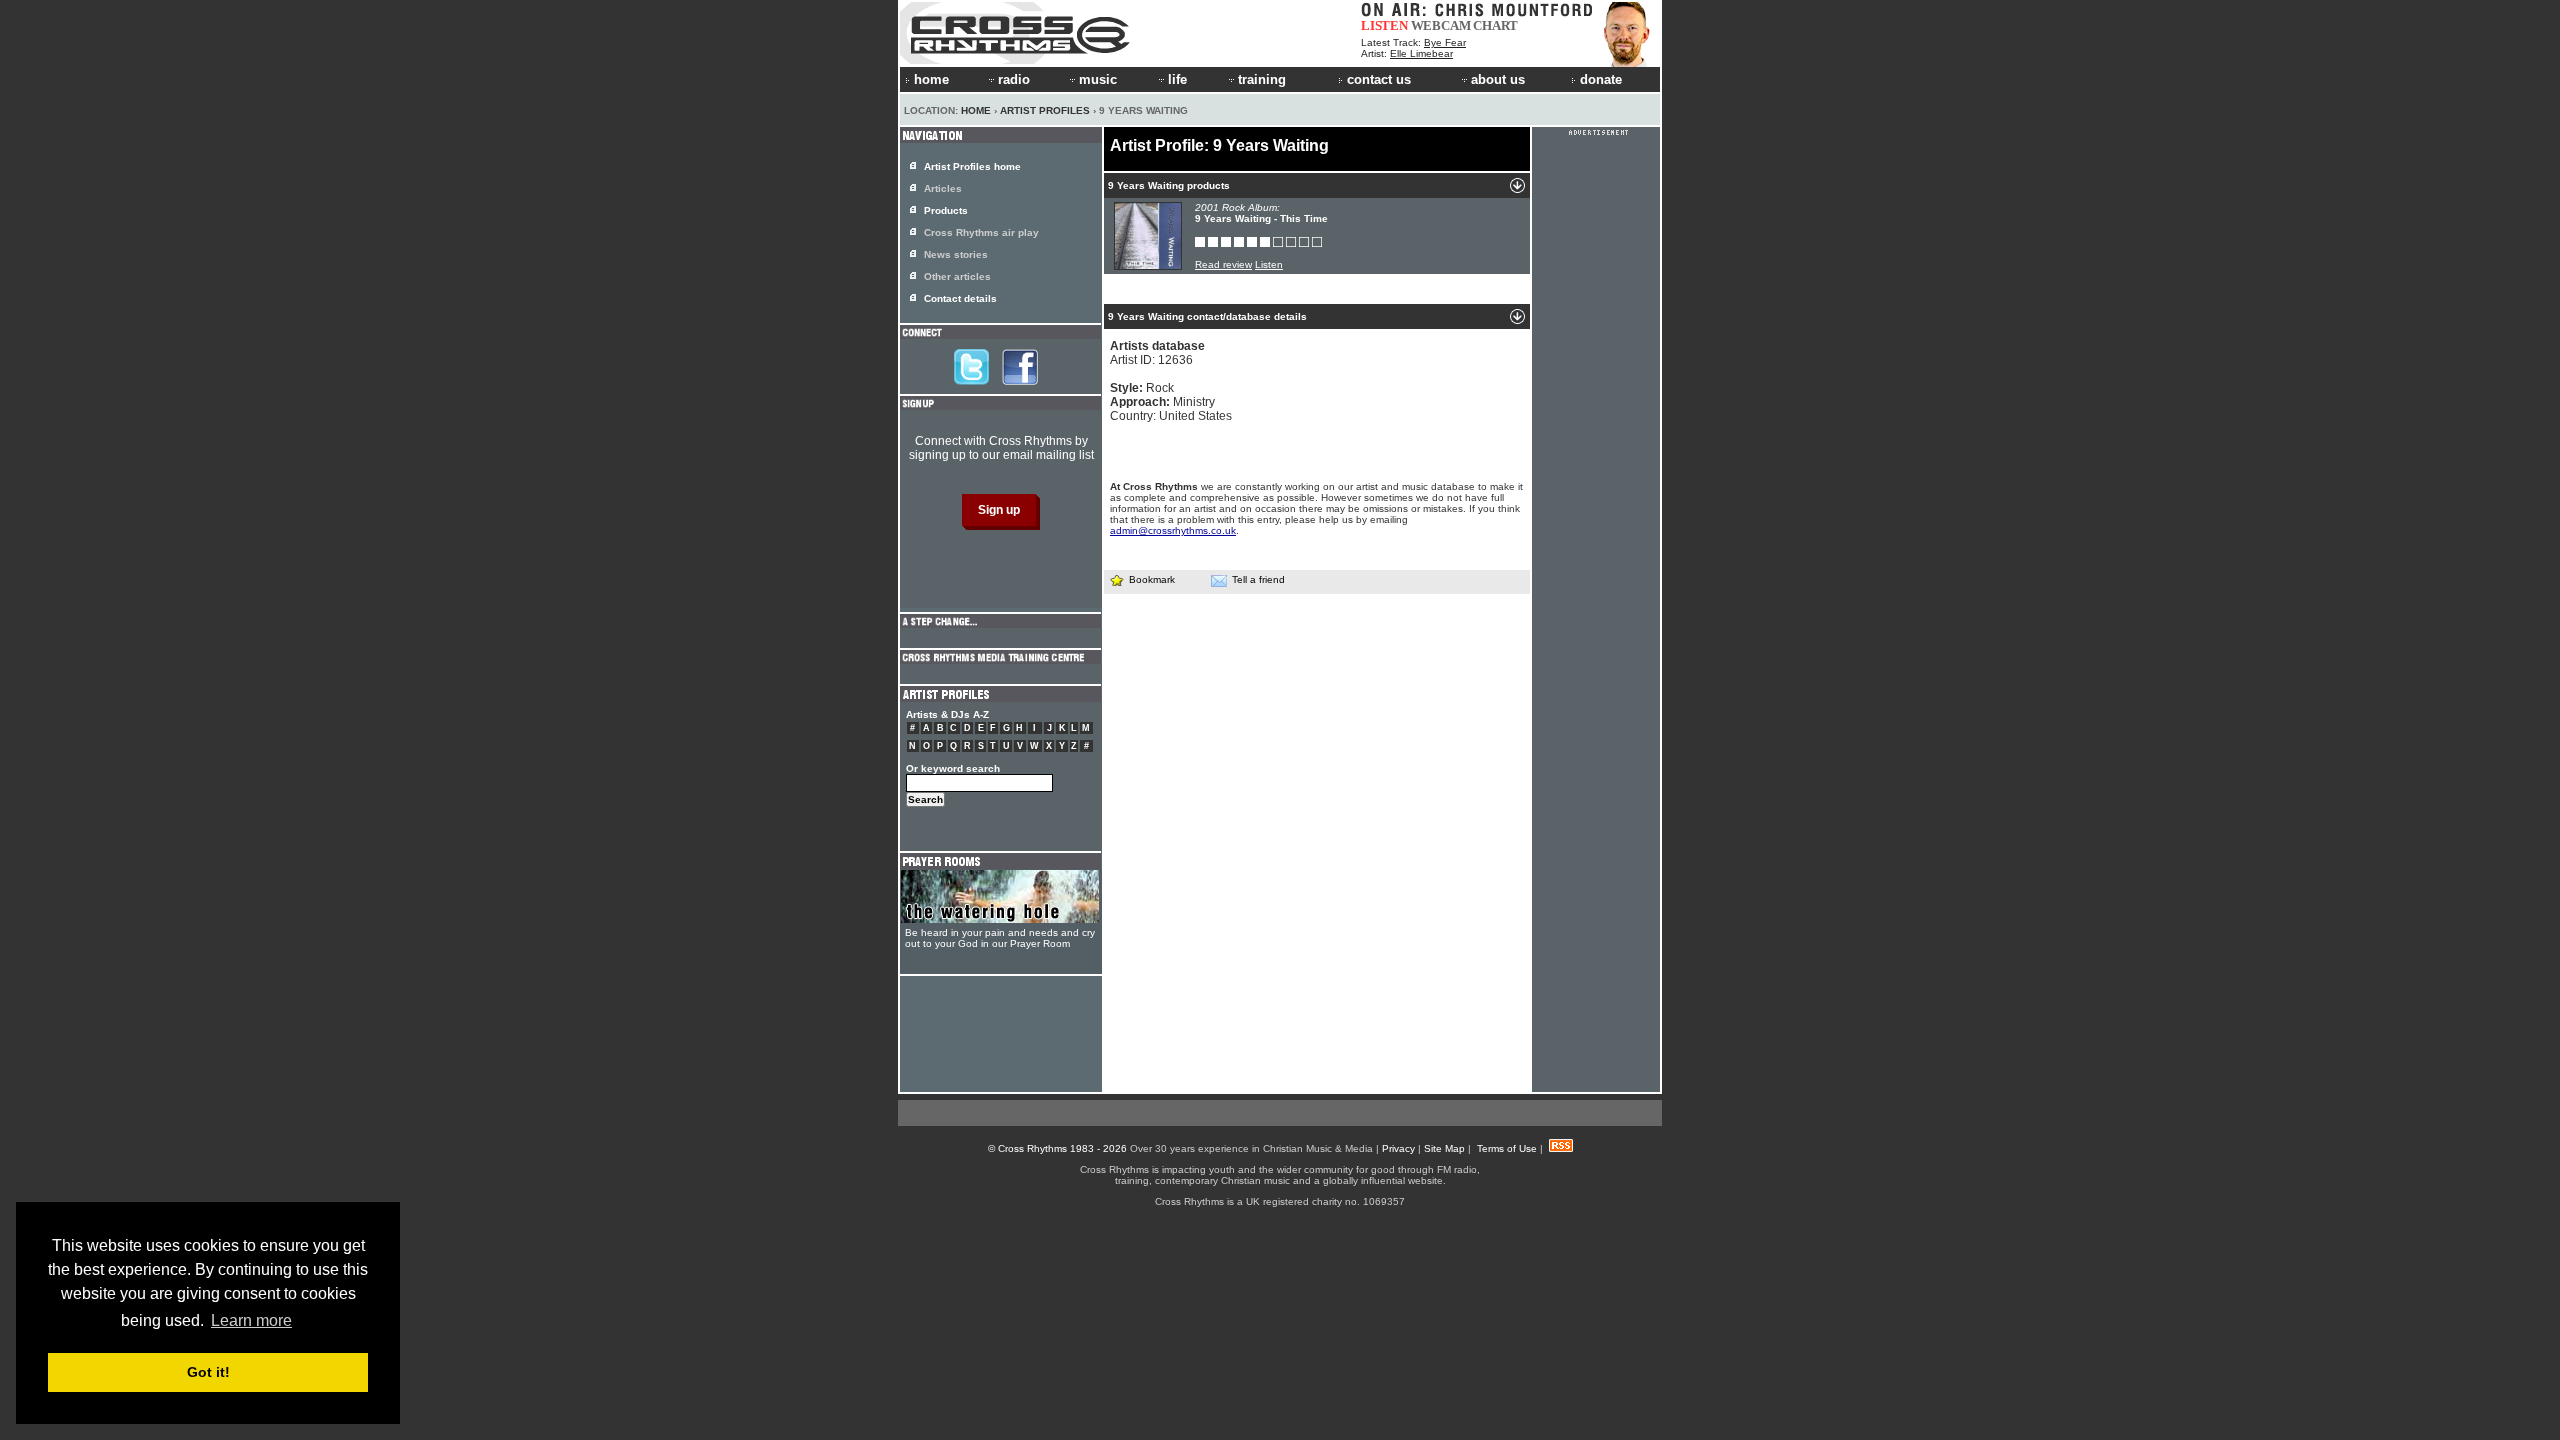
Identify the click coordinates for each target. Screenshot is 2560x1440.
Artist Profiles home (972, 166)
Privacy (1398, 1148)
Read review (1223, 264)
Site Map (1444, 1148)
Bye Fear (1445, 42)
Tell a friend (1258, 579)
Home (976, 110)
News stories (956, 254)
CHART (1495, 25)
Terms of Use (1507, 1148)
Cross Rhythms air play (981, 232)
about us (1498, 79)
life (1177, 79)
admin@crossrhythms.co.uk (1173, 530)
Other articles (957, 276)
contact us (1379, 79)
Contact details (960, 298)
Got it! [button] (208, 1372)
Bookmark (1152, 579)
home (931, 79)
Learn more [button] (251, 1320)
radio (1014, 79)
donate (1601, 79)
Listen (1269, 264)
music (1098, 79)
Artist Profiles (1045, 110)
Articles (943, 188)
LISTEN (1384, 25)
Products (946, 210)
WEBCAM (1441, 25)
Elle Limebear (1421, 53)
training (1262, 79)
